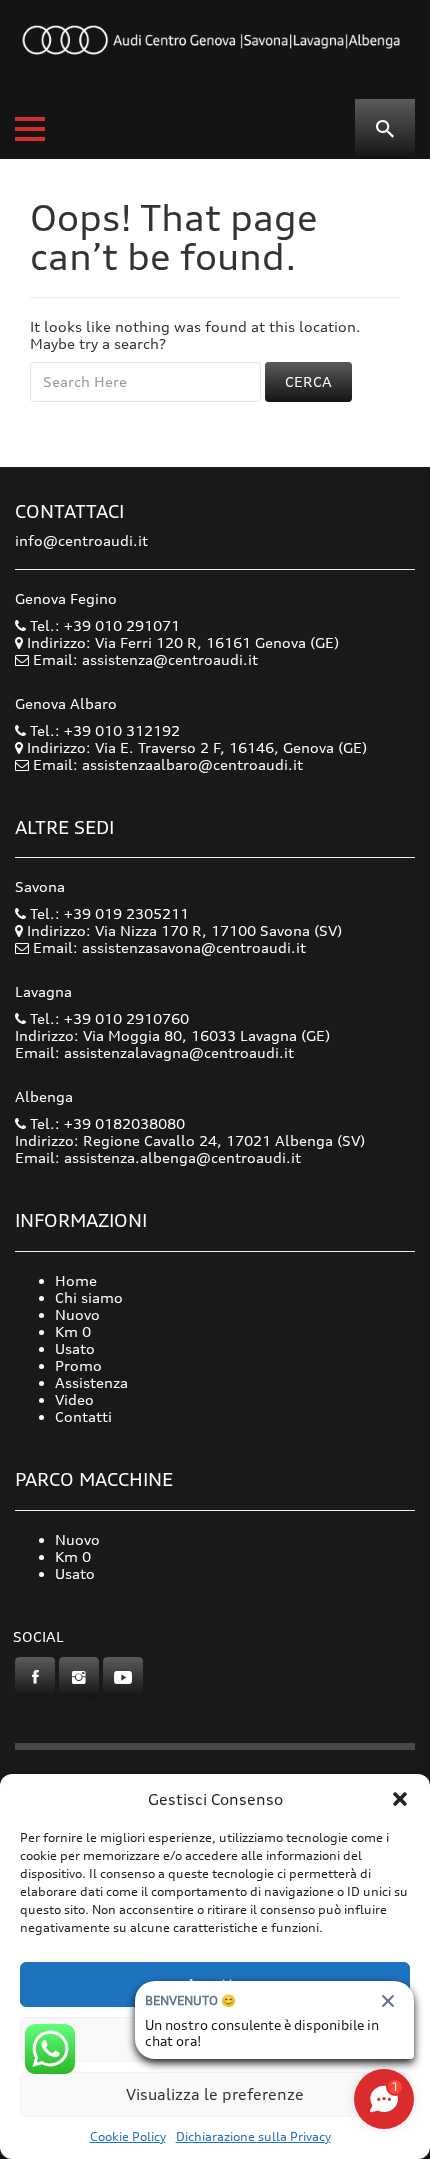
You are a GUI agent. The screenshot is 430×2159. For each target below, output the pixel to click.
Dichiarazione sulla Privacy (253, 2136)
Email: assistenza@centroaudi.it (145, 659)
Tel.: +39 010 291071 (103, 625)
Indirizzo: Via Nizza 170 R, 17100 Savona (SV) (182, 930)
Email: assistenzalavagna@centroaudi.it (154, 1052)
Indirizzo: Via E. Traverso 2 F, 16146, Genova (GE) (195, 747)
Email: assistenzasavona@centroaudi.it (169, 947)
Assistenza (91, 1382)
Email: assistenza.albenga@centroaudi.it (158, 1157)
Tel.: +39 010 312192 (103, 730)
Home (76, 1280)
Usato (75, 1348)
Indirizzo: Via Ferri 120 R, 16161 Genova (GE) (181, 642)
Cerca (308, 381)
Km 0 (73, 1331)
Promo (78, 1365)
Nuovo (77, 1314)
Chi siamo (89, 1297)
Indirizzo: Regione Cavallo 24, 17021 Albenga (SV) (190, 1140)
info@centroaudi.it (81, 540)
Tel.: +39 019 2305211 (107, 913)
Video (74, 1399)
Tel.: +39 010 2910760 (107, 1018)
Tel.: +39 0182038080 (105, 1123)
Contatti (83, 1416)
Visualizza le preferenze (215, 2094)
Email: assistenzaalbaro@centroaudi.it (168, 764)
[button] (400, 1799)
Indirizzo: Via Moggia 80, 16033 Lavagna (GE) (172, 1035)
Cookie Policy (128, 2136)
